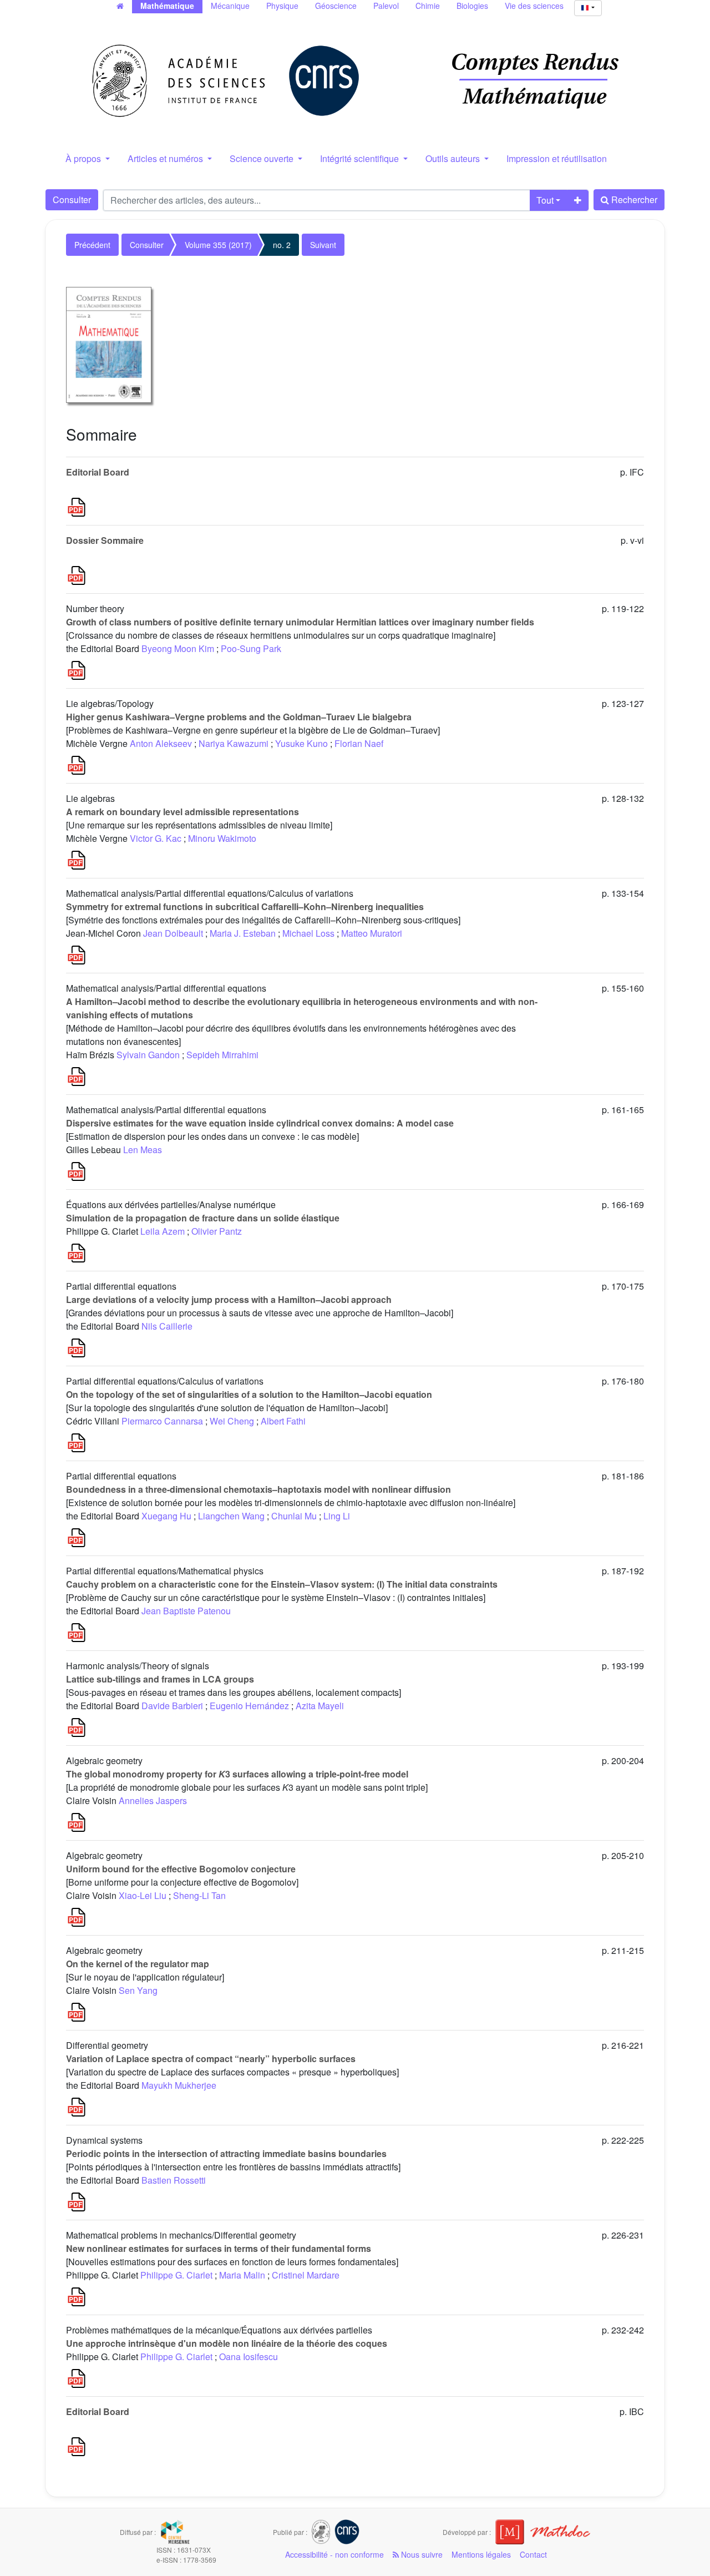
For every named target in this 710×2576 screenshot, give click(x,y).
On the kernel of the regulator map (138, 1964)
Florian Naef (359, 743)
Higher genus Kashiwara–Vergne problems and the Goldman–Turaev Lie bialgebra (239, 717)
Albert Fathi (283, 1421)
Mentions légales (481, 2554)
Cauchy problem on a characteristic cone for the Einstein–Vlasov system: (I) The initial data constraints (282, 1584)
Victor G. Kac (156, 838)
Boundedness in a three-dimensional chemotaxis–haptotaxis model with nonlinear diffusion (258, 1489)
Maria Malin (242, 2275)
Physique (282, 6)
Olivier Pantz (217, 1231)
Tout (545, 200)
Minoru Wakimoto (222, 838)
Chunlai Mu (294, 1516)
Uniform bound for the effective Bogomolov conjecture (181, 1869)
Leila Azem (163, 1231)
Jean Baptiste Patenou (186, 1611)
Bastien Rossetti (174, 2180)
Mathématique (167, 6)
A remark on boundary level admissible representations (182, 812)
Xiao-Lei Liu (143, 1895)
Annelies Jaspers (153, 1800)
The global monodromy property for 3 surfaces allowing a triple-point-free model (237, 1774)
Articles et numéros (166, 158)
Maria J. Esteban (243, 933)
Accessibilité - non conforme (334, 2554)
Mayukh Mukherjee (179, 2085)
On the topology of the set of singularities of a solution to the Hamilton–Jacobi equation (249, 1394)
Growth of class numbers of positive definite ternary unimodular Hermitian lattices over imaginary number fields (300, 622)
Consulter (72, 199)
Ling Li (337, 1516)
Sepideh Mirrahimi (222, 1055)
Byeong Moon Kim (178, 648)
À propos (84, 158)
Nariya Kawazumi (234, 743)
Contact (533, 2554)
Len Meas (143, 1150)
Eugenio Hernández (249, 1706)
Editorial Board (98, 472)
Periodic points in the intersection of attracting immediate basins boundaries (226, 2153)
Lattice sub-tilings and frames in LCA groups (160, 1679)
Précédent (92, 245)
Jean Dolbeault (173, 933)
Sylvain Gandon (148, 1055)
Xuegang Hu (166, 1516)
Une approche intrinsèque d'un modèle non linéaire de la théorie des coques (227, 2343)
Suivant (323, 245)
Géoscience (336, 6)
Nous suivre (421, 2554)
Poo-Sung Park (251, 648)
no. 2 (282, 245)
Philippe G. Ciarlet (176, 2275)
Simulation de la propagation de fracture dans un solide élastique (203, 1218)
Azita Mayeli (320, 1706)
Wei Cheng (232, 1421)
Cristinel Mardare (306, 2275)
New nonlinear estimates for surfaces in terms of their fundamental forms (219, 2248)
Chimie (428, 6)
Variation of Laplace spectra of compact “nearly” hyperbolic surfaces (211, 2059)
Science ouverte (263, 158)
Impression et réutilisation (557, 158)
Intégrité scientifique (361, 158)
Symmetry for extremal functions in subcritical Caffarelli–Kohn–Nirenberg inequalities (245, 906)
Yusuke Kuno (301, 743)
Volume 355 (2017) (218, 245)
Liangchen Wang (231, 1516)
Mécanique (230, 6)
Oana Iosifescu (248, 2357)
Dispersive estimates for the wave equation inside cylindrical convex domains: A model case (260, 1123)
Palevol (386, 6)
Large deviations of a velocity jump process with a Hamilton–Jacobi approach (229, 1299)
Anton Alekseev (161, 743)
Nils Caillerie (167, 1326)
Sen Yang (138, 1990)
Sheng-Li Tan (199, 1895)
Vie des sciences (534, 6)
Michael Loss (308, 933)
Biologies (472, 6)
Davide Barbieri (172, 1706)
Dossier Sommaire (105, 540)
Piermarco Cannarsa (162, 1421)
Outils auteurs (454, 158)
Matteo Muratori (372, 933)
